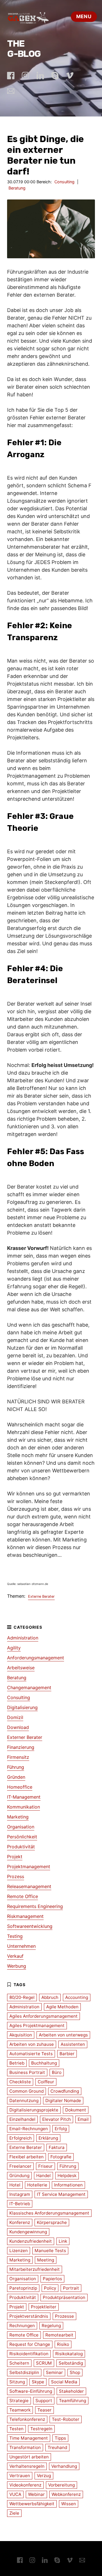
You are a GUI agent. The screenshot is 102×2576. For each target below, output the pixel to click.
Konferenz (20, 2222)
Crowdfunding (65, 2091)
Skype (38, 2382)
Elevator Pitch (57, 2119)
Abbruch (50, 1997)
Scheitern (19, 2363)
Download (18, 1727)
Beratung (17, 188)
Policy (50, 2288)
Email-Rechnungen (29, 2129)
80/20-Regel (22, 1997)
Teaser (44, 2410)
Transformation (25, 2447)
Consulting (64, 182)
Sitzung (17, 2382)
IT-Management (24, 1797)
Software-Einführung (31, 2391)
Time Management (29, 2438)
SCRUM (44, 2363)
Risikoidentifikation (29, 2354)
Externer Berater (25, 1737)
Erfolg (61, 2129)
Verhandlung (64, 2466)
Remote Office (23, 1896)
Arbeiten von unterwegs (63, 2035)
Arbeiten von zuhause (32, 2044)
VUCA (15, 2494)
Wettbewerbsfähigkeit (32, 2504)
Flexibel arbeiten (26, 2157)
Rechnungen (22, 2326)
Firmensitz (18, 1757)
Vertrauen (20, 2476)
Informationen (68, 2185)
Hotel (15, 2185)
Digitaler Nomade (63, 2100)
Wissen (69, 2504)
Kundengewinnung (28, 2232)
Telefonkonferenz (27, 2419)
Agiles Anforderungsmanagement (43, 2016)
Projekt (15, 1857)
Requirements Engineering (35, 1906)
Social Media (64, 2382)
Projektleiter (44, 2307)
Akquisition (21, 2035)
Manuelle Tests (50, 2251)
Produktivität (21, 1847)
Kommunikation (24, 1807)
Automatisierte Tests (31, 2054)
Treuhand (57, 2447)
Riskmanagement (25, 1916)
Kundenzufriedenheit (31, 2241)
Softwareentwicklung (30, 1926)
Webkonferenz (66, 2494)
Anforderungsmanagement (36, 1658)
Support (44, 2401)
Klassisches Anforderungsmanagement (49, 2213)
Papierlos (52, 2279)
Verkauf (15, 1956)
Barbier (67, 2054)
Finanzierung (21, 1747)
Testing (15, 1936)
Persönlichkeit (22, 1837)
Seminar (54, 2372)
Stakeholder (71, 2391)
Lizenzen (19, 2251)
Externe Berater (41, 1596)
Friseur (45, 2166)
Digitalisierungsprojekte (34, 2110)
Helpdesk (67, 2176)
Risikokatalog (69, 2354)
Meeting (46, 2260)
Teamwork (20, 2410)
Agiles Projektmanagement (37, 2025)
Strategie (19, 2401)
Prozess (16, 1876)
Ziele (14, 2513)
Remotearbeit (59, 2335)
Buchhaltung (44, 2063)
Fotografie (61, 2157)
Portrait (71, 2288)
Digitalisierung (22, 1707)
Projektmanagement (29, 1867)
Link (63, 2241)
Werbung (17, 1966)
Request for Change (30, 2344)
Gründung (19, 2176)
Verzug (44, 2476)
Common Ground (26, 2091)
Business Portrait (27, 2072)
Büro (57, 2072)
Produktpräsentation (64, 2297)
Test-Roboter (66, 2419)
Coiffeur (46, 2082)
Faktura (57, 2147)
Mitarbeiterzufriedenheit (35, 2269)
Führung (16, 1767)
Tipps (60, 2438)
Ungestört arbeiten (29, 2457)
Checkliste (20, 2082)
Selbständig (71, 2363)
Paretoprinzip (23, 2288)
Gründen (16, 1777)
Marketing (18, 1817)
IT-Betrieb (20, 2204)
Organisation (21, 1827)
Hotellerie (37, 2185)
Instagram (20, 2194)
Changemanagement (29, 1687)
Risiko (63, 2344)
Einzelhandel (22, 2119)
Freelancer (20, 2166)
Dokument (76, 2110)
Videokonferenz (25, 2485)
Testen (16, 2429)
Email (83, 2119)
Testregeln (41, 2429)
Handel (43, 2176)
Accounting (77, 1997)
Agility (14, 1648)
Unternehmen (21, 1946)
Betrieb (17, 2063)
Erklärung (48, 2138)
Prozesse (64, 2316)
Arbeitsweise (21, 1668)
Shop (75, 2372)
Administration (23, 1638)
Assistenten (73, 2044)
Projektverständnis (29, 2316)
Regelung (51, 2326)
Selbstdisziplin (24, 2372)
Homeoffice (20, 1787)
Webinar (36, 2494)
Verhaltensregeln (27, 2466)
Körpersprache (52, 2222)
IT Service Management (61, 2194)
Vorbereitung (61, 2485)
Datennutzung (24, 2100)
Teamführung (73, 2401)
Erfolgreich (21, 2138)
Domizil (15, 1717)
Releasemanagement (29, 1886)
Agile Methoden (62, 2007)
